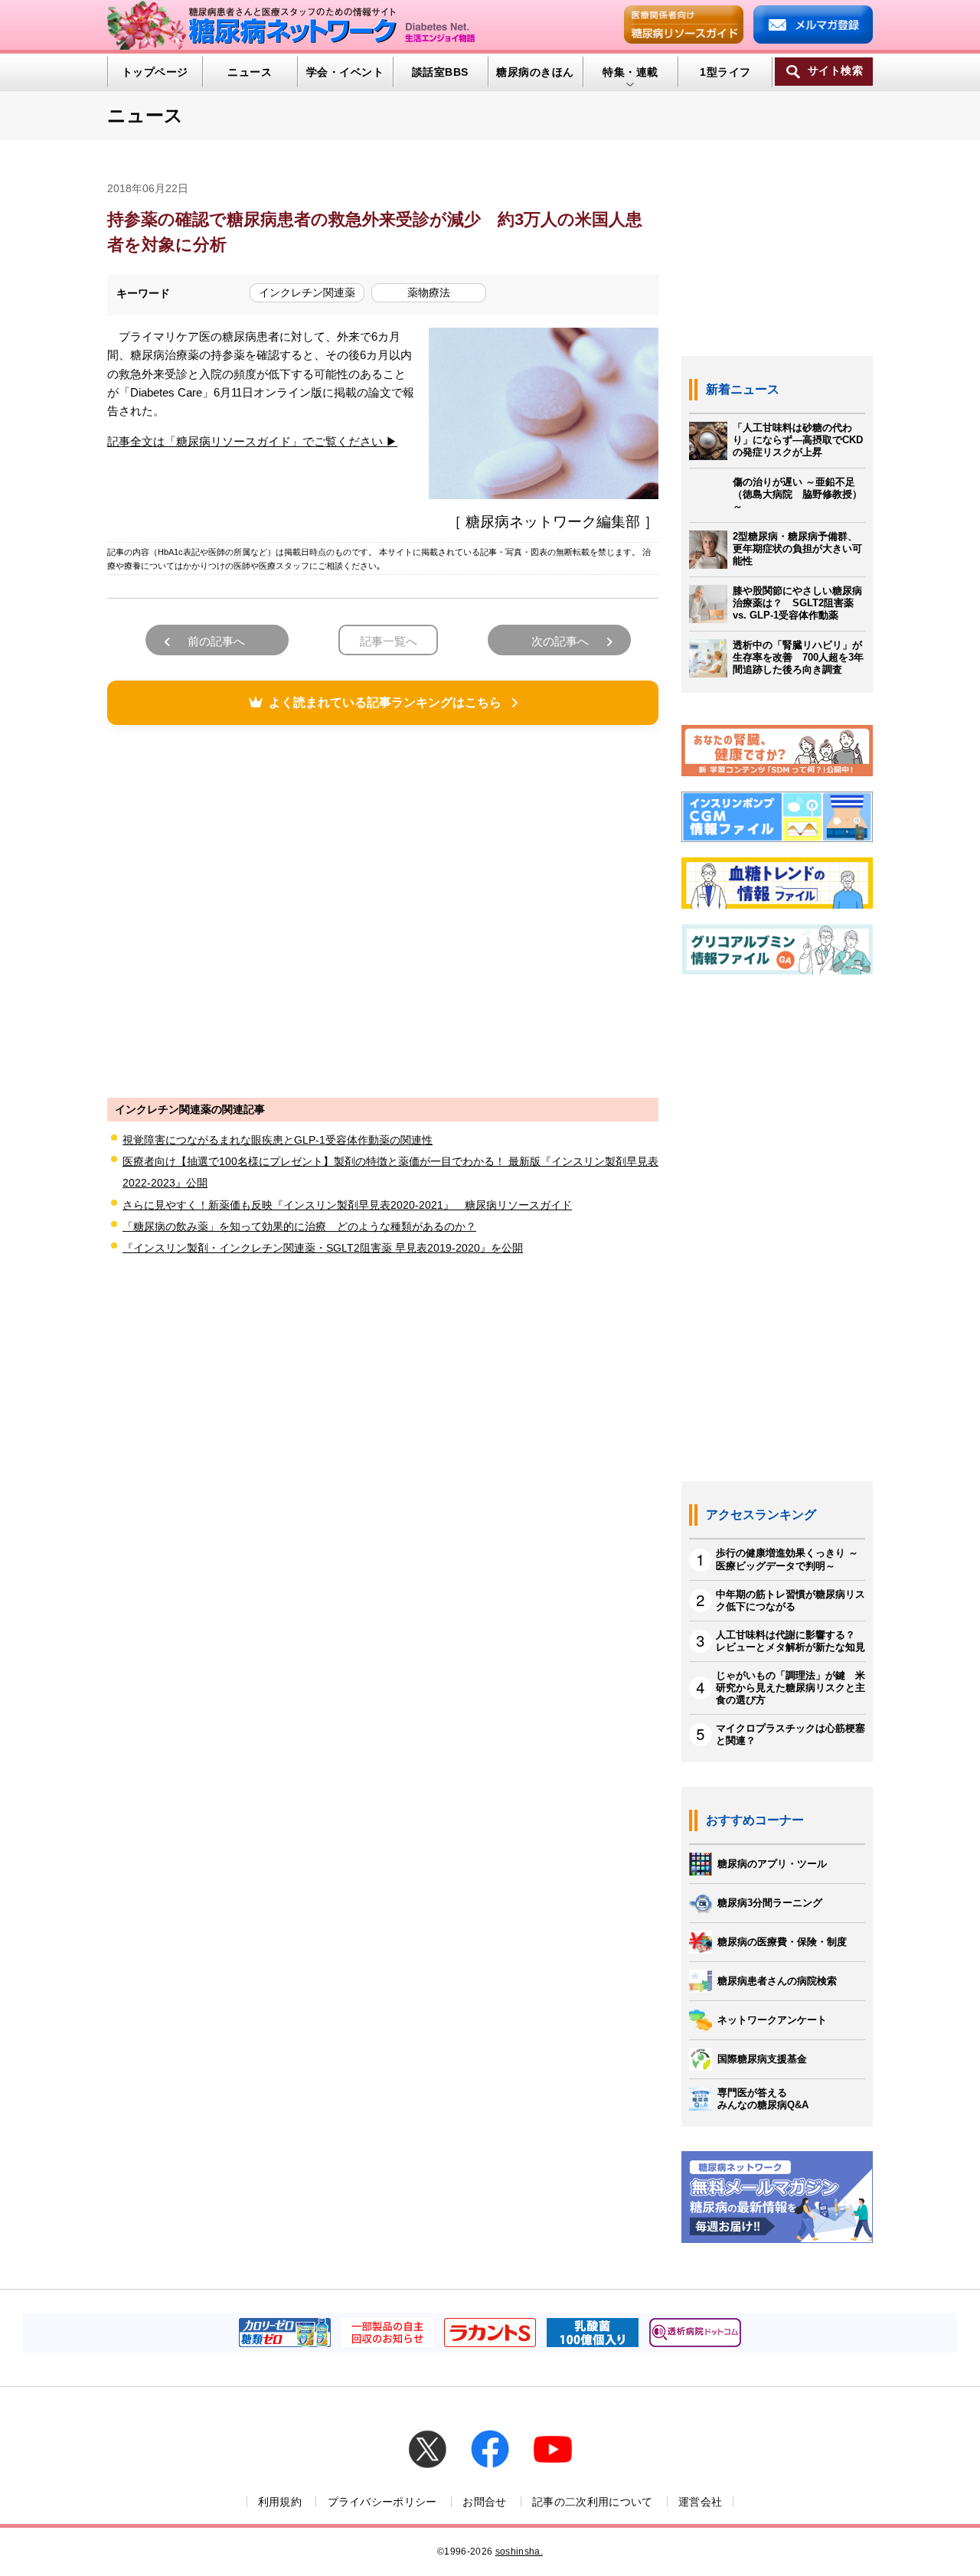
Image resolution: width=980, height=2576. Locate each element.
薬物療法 (429, 292)
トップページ (155, 72)
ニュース (250, 72)
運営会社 (700, 2502)
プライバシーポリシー (382, 2502)
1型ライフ (725, 72)
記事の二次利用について (593, 2502)
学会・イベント (345, 72)
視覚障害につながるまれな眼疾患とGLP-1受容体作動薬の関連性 (278, 1140)
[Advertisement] (383, 909)
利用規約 (280, 2502)
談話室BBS (440, 72)
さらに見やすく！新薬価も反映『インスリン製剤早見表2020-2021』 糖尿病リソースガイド (347, 1205)
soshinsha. (519, 2552)
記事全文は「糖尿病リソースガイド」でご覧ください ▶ (252, 441)
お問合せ (484, 2502)
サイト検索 (835, 71)
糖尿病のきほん (535, 72)
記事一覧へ (389, 641)
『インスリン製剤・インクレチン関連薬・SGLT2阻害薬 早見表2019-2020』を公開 (323, 1248)
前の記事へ (216, 641)
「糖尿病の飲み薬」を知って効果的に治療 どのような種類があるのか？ (299, 1226)
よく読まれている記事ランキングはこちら (385, 702)
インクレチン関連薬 (307, 292)
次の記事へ (560, 641)
